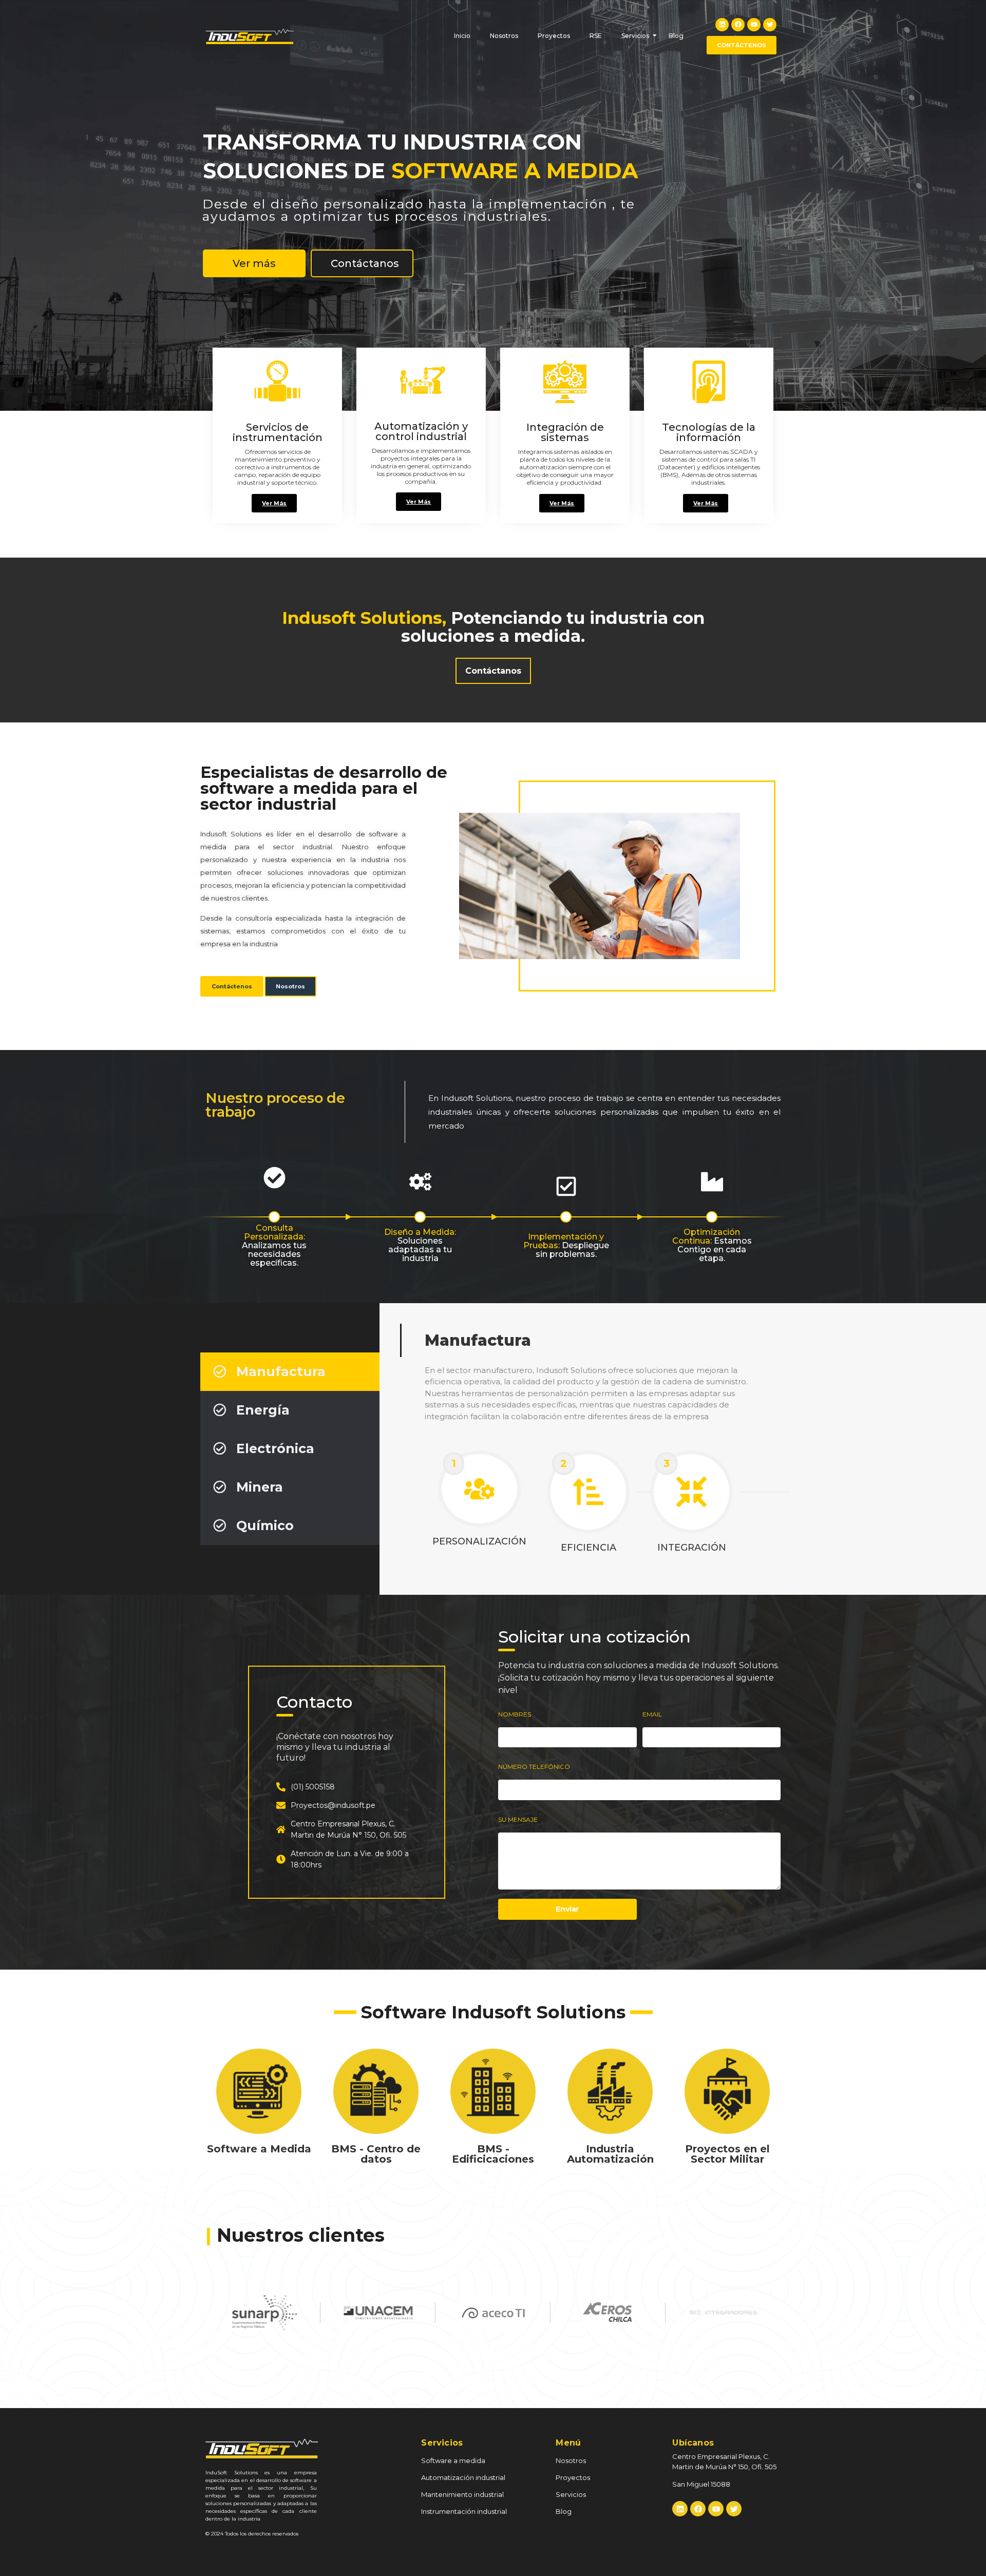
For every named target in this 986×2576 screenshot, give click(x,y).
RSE (596, 36)
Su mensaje (518, 1820)
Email (652, 1714)
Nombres (515, 1714)
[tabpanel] (583, 1449)
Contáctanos (365, 278)
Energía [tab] (263, 1410)
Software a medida (453, 2460)
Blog (676, 36)
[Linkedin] (722, 25)
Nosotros (504, 36)
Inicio (462, 36)
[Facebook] (738, 25)
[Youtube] (754, 25)
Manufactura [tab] (281, 1371)
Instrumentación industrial (464, 2511)
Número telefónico (534, 1767)
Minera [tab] (260, 1487)
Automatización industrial (463, 2477)
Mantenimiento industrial (462, 2494)
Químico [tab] (265, 1525)
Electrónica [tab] (275, 1448)
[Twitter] (770, 25)
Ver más (254, 278)
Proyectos (554, 36)
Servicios (635, 36)
